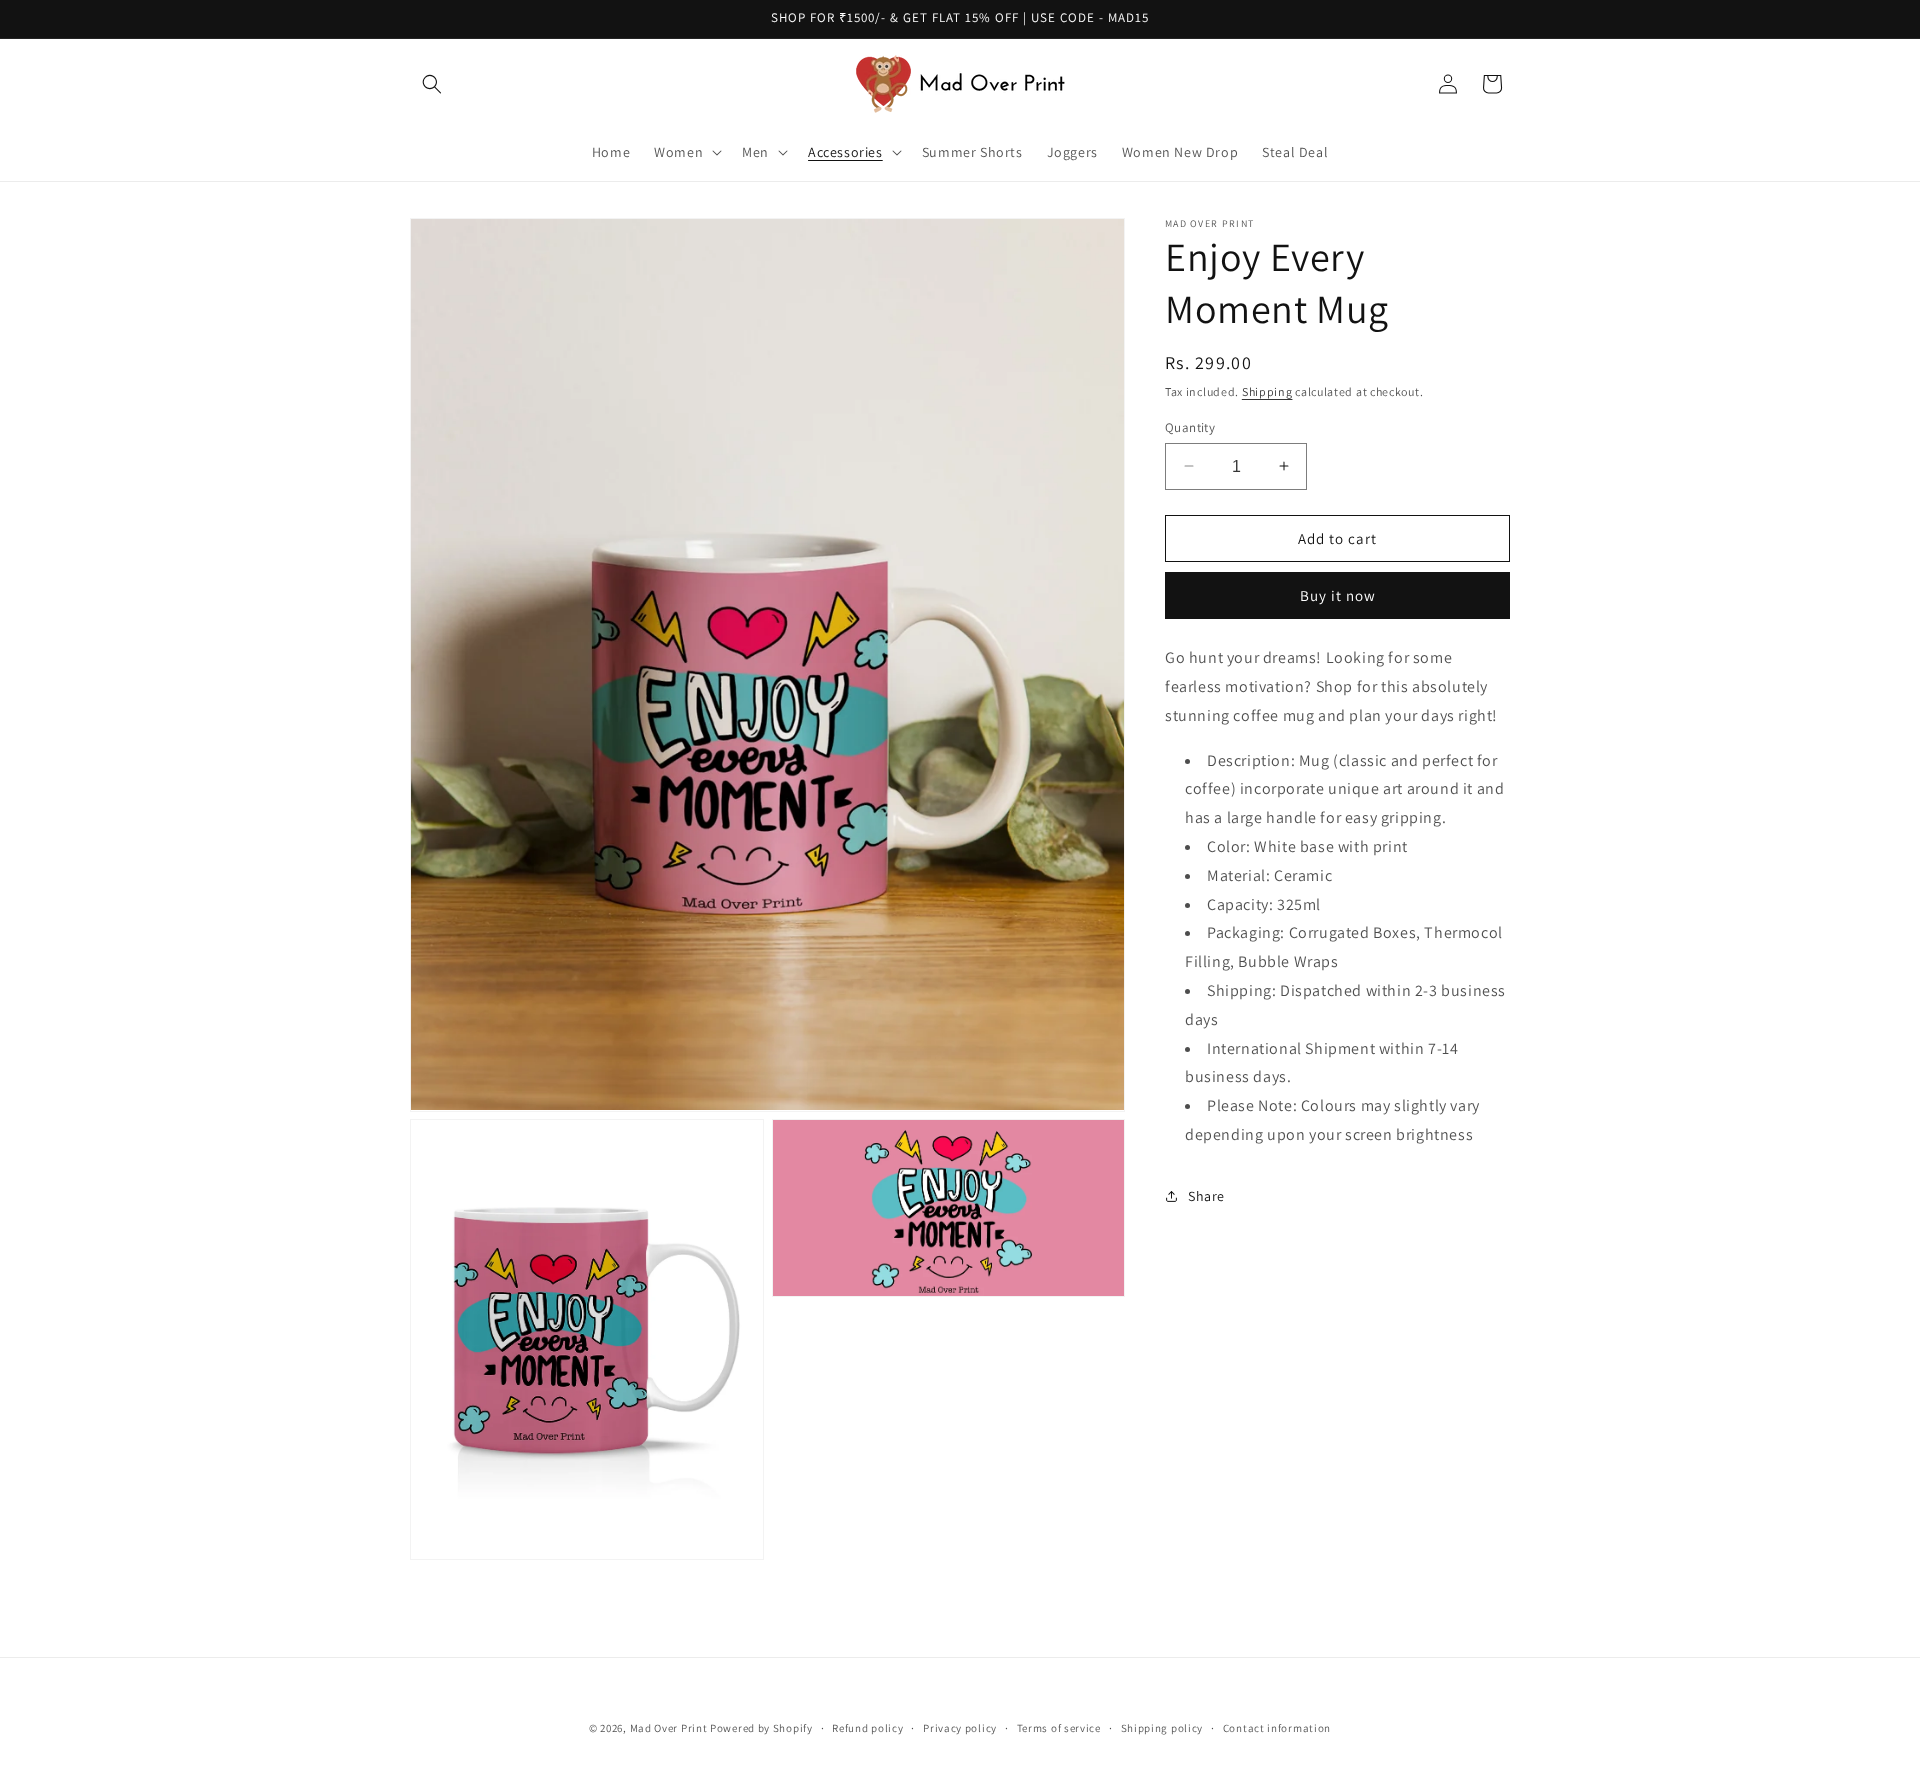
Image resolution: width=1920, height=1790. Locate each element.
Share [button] (1206, 1196)
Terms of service (1059, 1727)
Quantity (1190, 426)
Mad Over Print (669, 1728)
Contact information (1277, 1727)
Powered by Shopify (761, 1728)
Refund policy (867, 1727)
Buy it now (1338, 595)
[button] (432, 84)
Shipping (1267, 391)
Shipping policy (1162, 1727)
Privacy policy (960, 1727)
